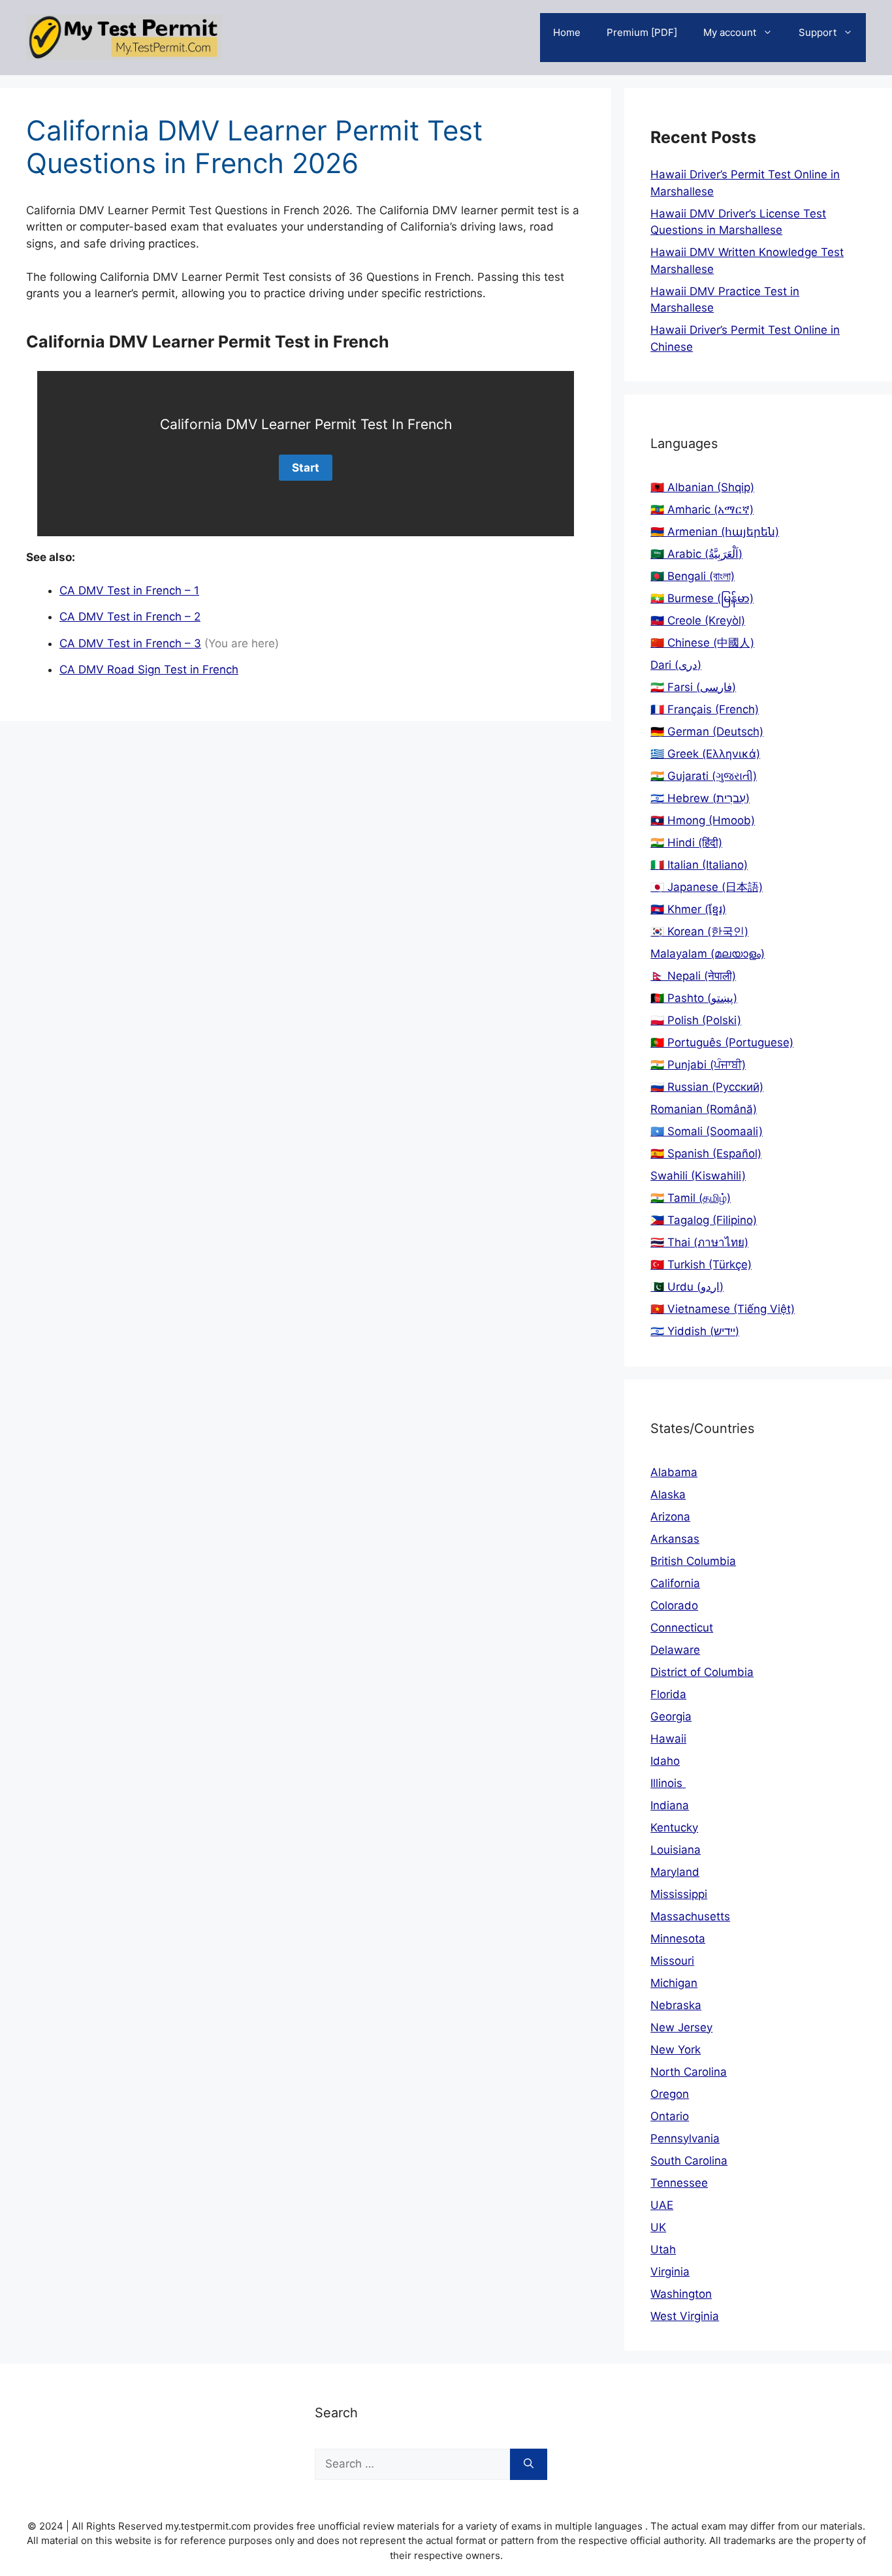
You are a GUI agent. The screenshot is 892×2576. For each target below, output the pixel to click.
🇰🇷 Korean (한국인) (699, 931)
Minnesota (678, 1939)
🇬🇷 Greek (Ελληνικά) (705, 754)
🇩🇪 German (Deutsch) (707, 732)
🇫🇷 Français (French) (705, 709)
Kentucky (674, 1827)
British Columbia (693, 1561)
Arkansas (675, 1539)
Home (567, 32)
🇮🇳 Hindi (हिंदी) (686, 843)
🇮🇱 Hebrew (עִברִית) (700, 798)
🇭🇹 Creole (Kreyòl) (698, 620)
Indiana (670, 1805)
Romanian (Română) (704, 1109)
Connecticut (682, 1628)
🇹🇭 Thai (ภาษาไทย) (699, 1242)
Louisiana (676, 1850)
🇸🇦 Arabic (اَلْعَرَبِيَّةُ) (696, 554)
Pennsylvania (685, 2138)
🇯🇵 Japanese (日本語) (707, 887)
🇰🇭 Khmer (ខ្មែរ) (688, 909)
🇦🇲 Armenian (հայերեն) (715, 532)
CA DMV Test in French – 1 (129, 590)
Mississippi (679, 1894)
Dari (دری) (676, 665)
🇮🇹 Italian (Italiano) (699, 865)
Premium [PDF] (642, 32)
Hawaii (668, 1739)
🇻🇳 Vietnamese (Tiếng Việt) (723, 1309)
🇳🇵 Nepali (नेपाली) (693, 976)
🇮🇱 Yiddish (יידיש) (695, 1331)
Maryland (675, 1872)
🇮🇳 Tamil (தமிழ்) (691, 1198)
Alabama (674, 1472)
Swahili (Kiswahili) (698, 1176)
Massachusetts (690, 1916)
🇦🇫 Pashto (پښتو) (694, 998)
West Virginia (685, 2316)
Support (818, 32)
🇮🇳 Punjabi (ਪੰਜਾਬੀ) (698, 1065)
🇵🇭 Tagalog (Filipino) (704, 1220)
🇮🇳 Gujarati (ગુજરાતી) (704, 776)
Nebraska (676, 2005)
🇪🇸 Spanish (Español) (706, 1153)
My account (730, 32)
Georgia (671, 1716)
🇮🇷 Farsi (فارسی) (693, 687)
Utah (663, 2249)
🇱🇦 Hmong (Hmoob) (703, 820)
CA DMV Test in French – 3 (130, 643)
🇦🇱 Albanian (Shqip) (702, 487)
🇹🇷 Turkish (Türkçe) (701, 1264)
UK (658, 2227)
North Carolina (689, 2072)
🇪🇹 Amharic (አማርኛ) (702, 509)
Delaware (675, 1650)
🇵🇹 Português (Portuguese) (722, 1042)
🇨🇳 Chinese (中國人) (702, 643)
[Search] (529, 2464)
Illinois (668, 1783)
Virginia (670, 2272)
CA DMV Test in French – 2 (130, 617)
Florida (668, 1694)
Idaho (665, 1761)
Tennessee (679, 2183)
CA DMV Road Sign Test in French (149, 669)
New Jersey (681, 2027)
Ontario (670, 2116)
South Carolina (689, 2161)
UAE (662, 2205)
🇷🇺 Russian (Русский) (707, 1087)
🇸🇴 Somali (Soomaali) (707, 1131)
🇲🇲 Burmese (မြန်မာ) (702, 598)
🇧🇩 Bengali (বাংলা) (693, 576)
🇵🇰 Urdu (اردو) (687, 1287)
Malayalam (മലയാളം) (708, 954)
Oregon (670, 2094)
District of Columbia (702, 1672)
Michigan (674, 1983)
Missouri (672, 1961)
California (675, 1583)
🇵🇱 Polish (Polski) (696, 1020)
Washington (681, 2294)
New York (676, 2050)
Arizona (670, 1517)
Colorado (674, 1605)
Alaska (668, 1494)
